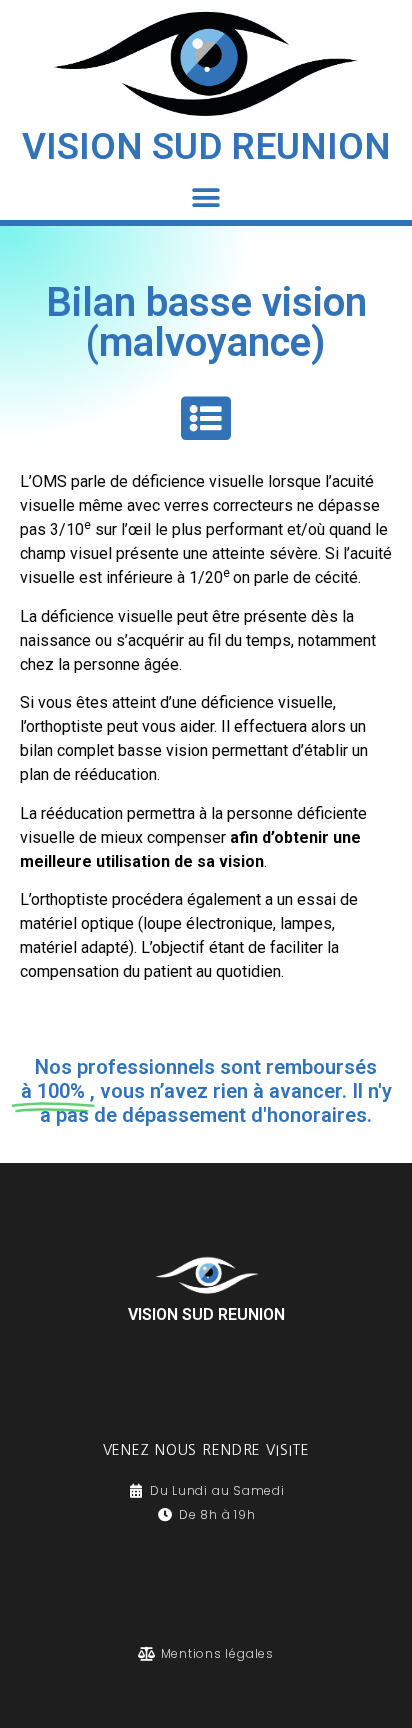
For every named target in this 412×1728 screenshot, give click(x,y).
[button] (206, 197)
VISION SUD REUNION (206, 146)
